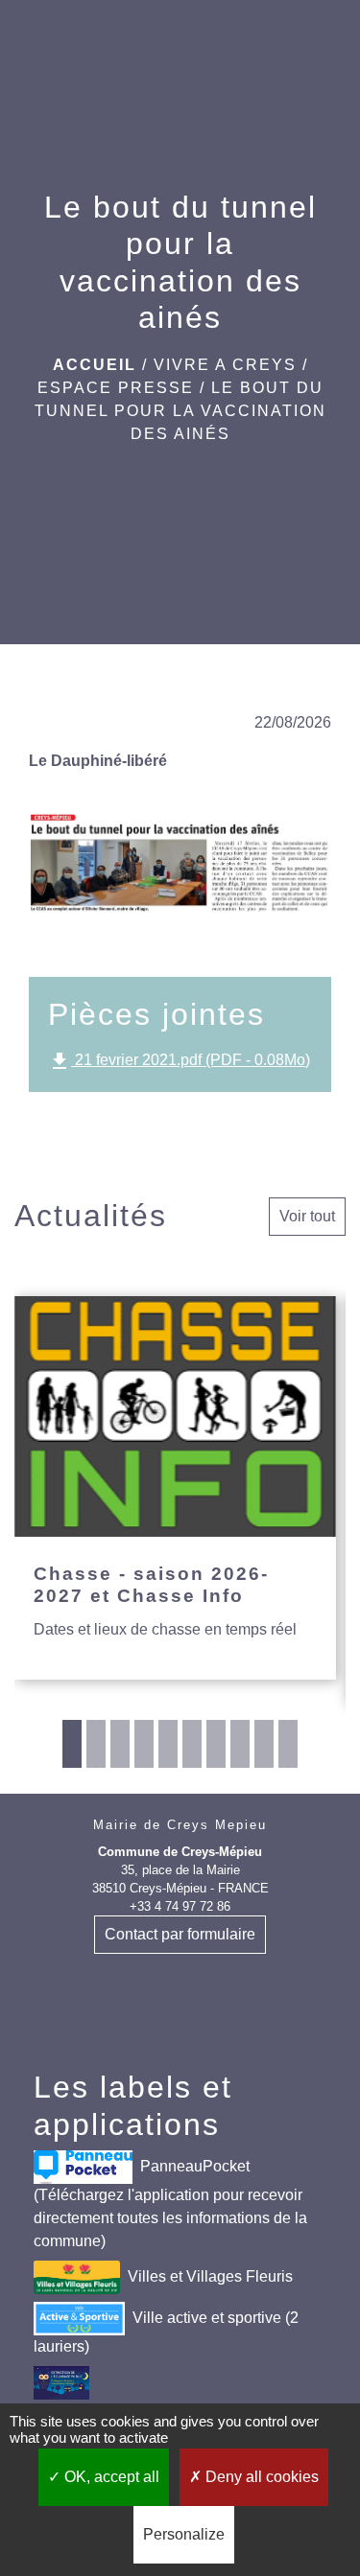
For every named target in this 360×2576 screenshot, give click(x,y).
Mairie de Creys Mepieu (180, 1825)
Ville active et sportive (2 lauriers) (166, 2332)
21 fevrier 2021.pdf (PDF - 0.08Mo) (179, 1061)
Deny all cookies (260, 2477)
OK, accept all (110, 2477)
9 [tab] (264, 1744)
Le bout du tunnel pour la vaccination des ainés (180, 411)
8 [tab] (240, 1744)
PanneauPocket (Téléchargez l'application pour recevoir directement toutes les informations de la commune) (170, 2204)
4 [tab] (144, 1744)
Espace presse (116, 388)
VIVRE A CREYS (225, 365)
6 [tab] (192, 1744)
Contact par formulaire (180, 1934)
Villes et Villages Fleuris (210, 2276)
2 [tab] (96, 1744)
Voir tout (307, 1216)
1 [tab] (72, 1744)
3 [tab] (120, 1744)
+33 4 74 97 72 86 (180, 1906)
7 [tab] (216, 1744)
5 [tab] (168, 1744)
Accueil (95, 365)
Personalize (184, 2534)
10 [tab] (288, 1744)
